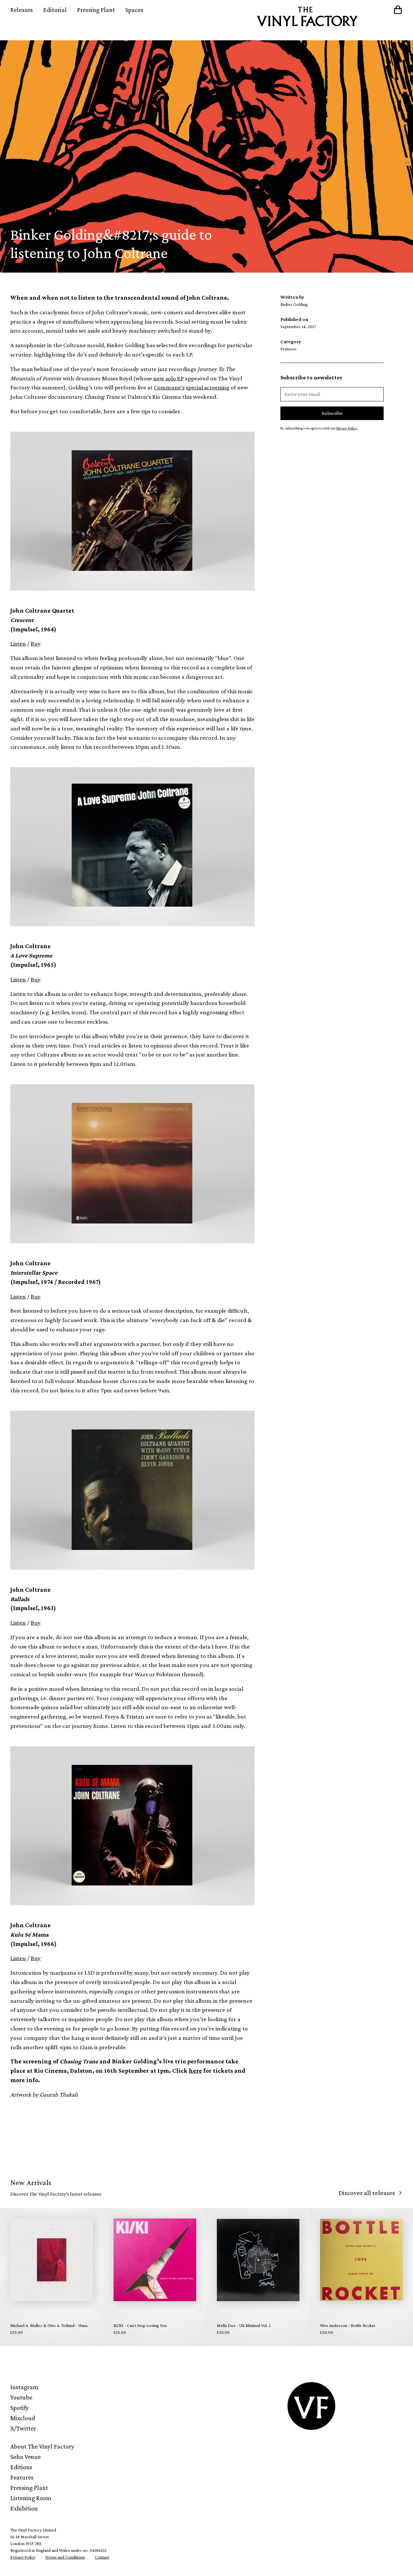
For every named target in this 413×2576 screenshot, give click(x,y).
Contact (102, 2557)
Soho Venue (25, 2457)
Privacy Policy (23, 2557)
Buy (36, 643)
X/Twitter (23, 2428)
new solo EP (168, 378)
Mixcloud (23, 2418)
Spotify (20, 2408)
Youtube (21, 2397)
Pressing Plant (96, 10)
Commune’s (169, 387)
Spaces (134, 10)
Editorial (55, 10)
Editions (21, 2467)
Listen (18, 643)
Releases (22, 10)
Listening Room (31, 2498)
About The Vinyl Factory (42, 2446)
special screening (208, 387)
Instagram (24, 2387)
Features (22, 2477)
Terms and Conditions (65, 2557)
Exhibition (24, 2508)
